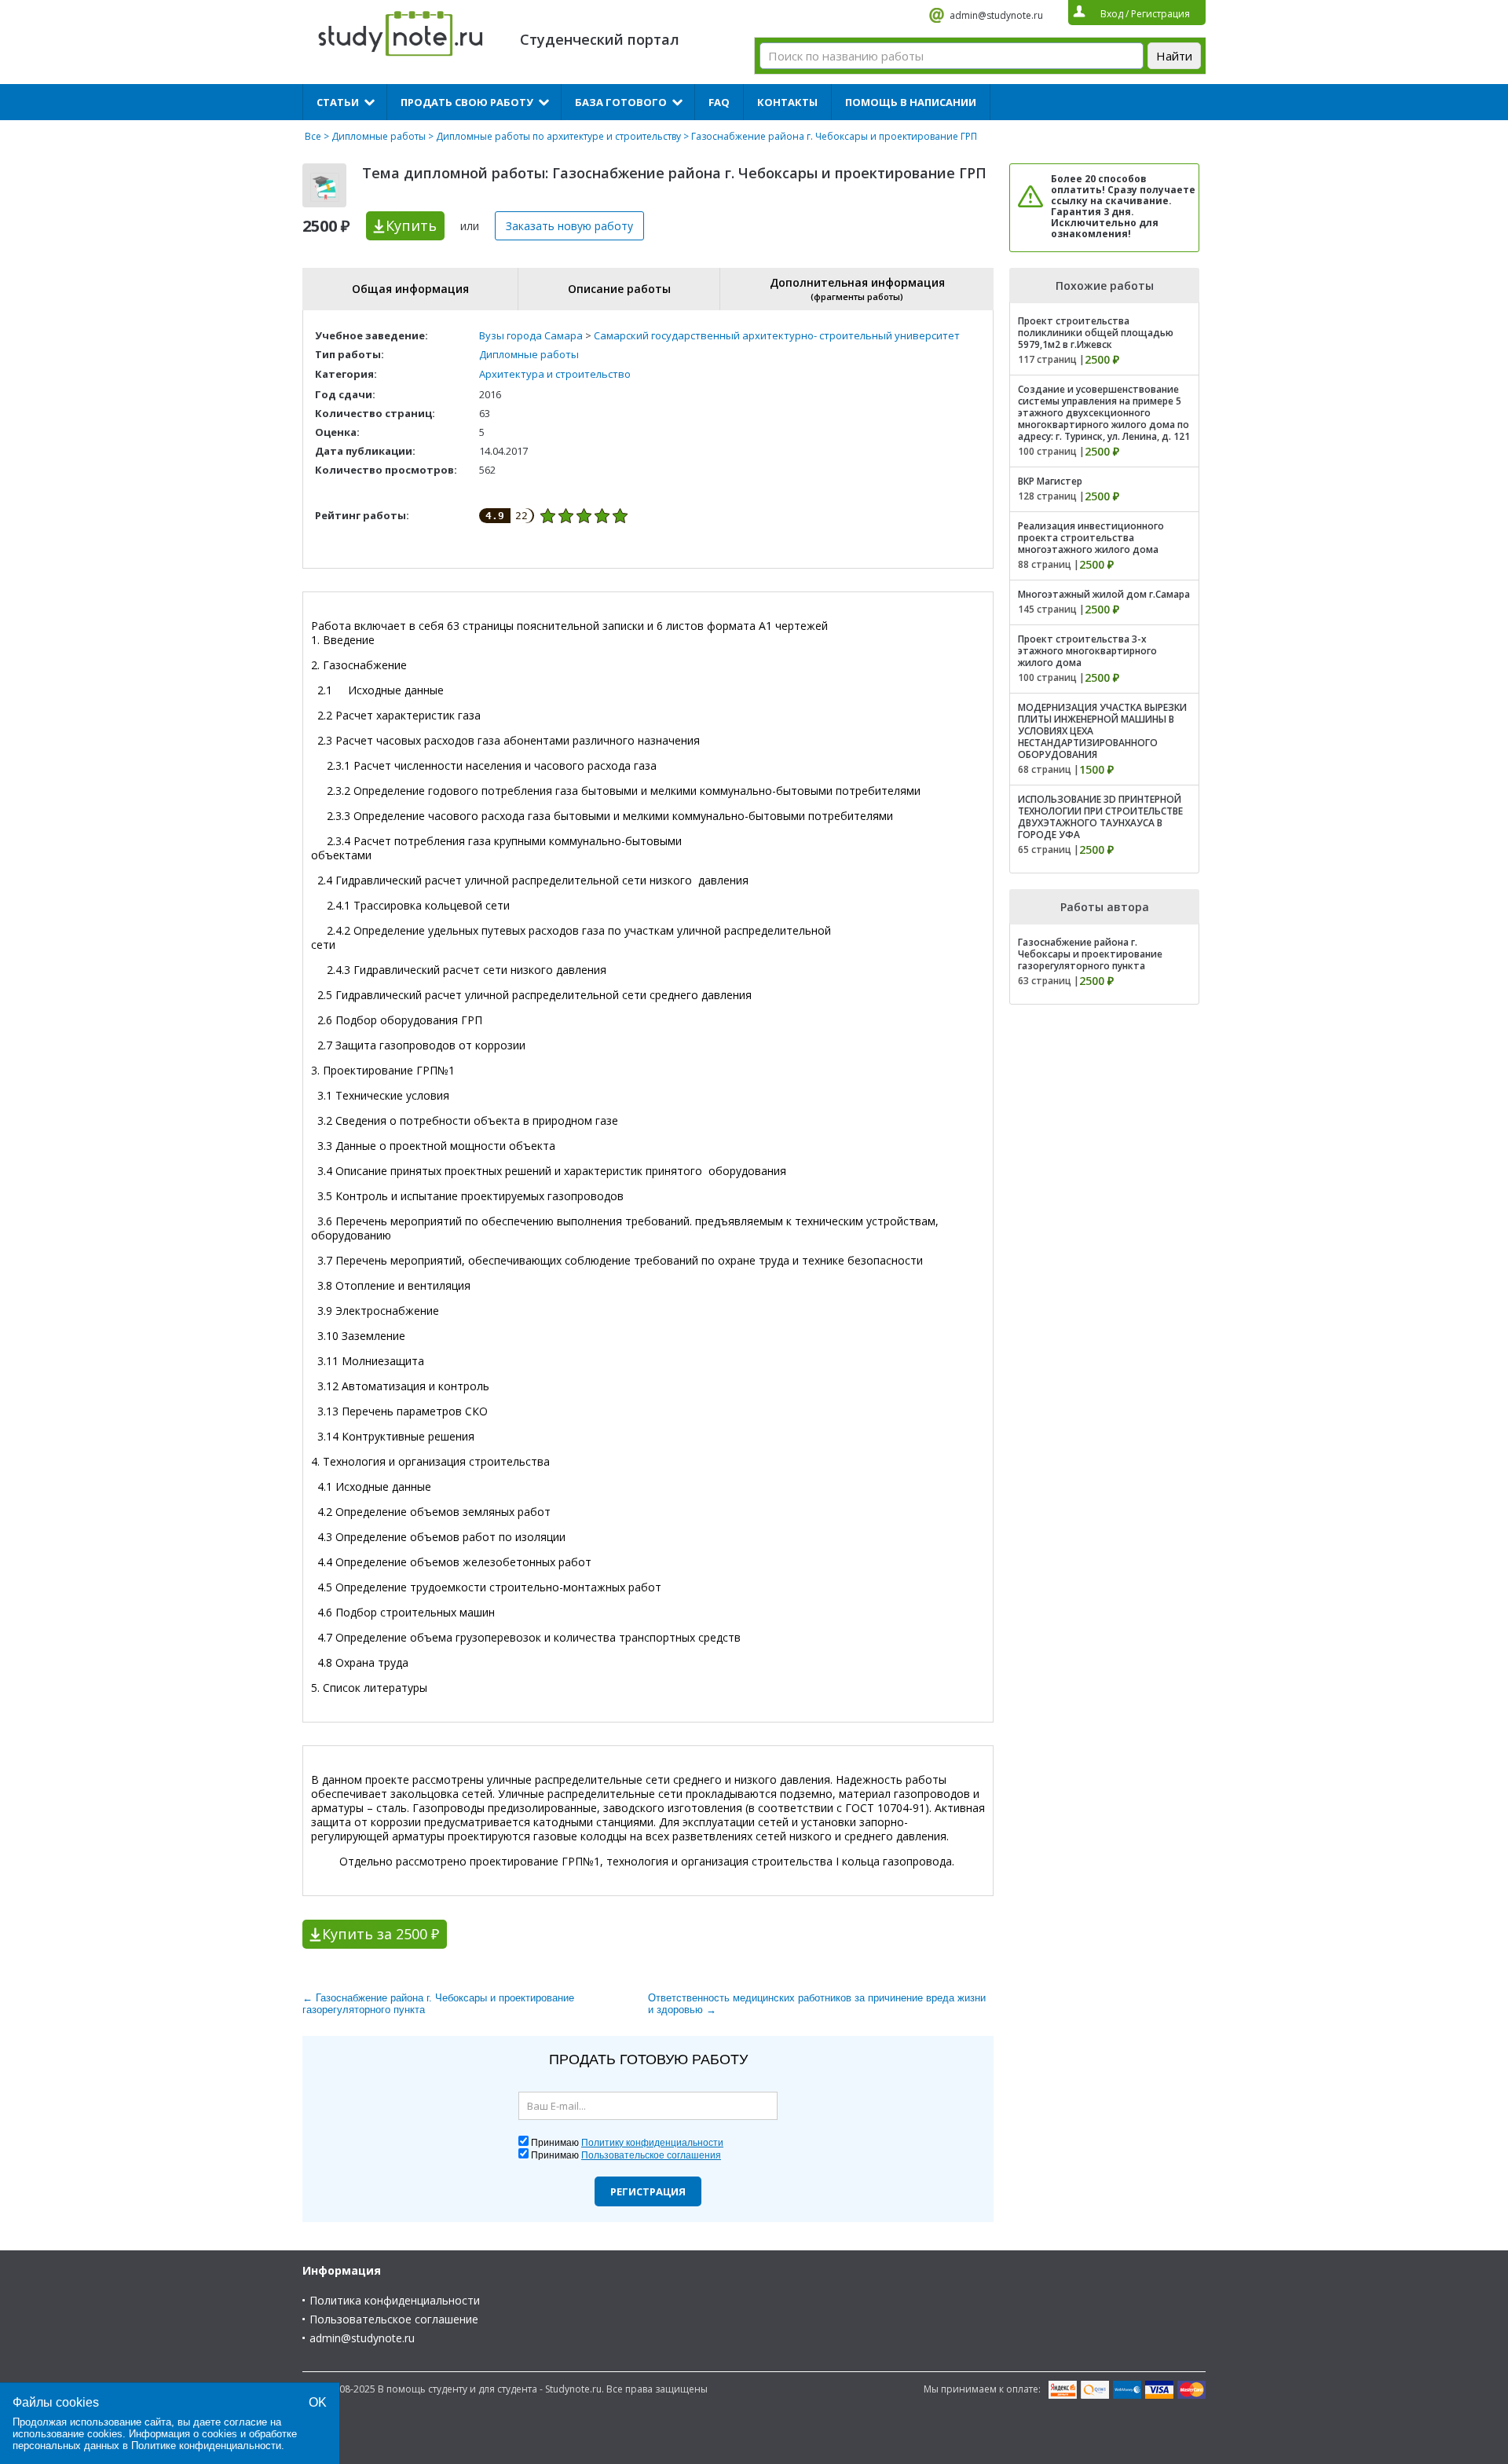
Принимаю (627, 2143)
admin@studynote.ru (996, 15)
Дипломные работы (379, 136)
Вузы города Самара (531, 335)
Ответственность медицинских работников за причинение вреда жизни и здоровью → (817, 2004)
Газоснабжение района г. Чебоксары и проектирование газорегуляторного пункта (1090, 954)
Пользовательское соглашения (651, 2155)
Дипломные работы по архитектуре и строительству (558, 136)
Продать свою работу (467, 102)
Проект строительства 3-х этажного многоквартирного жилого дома (1087, 651)
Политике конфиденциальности (206, 2446)
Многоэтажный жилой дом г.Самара (1104, 594)
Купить (411, 225)
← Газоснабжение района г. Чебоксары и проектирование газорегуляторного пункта (438, 2004)
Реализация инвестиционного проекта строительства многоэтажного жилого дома (1091, 538)
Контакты (787, 102)
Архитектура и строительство (555, 374)
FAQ (719, 102)
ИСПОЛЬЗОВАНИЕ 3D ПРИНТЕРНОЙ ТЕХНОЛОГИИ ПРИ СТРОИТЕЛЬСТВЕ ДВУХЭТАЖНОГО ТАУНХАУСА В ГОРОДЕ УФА (1100, 817)
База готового (621, 102)
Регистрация (648, 2191)
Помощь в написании (911, 102)
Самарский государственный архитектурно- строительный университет (777, 335)
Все (313, 136)
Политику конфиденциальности (652, 2143)
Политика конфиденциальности (395, 2300)
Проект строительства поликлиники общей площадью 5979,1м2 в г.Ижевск (1096, 333)
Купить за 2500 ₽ (381, 1934)
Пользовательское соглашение (394, 2319)
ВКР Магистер (1050, 481)
